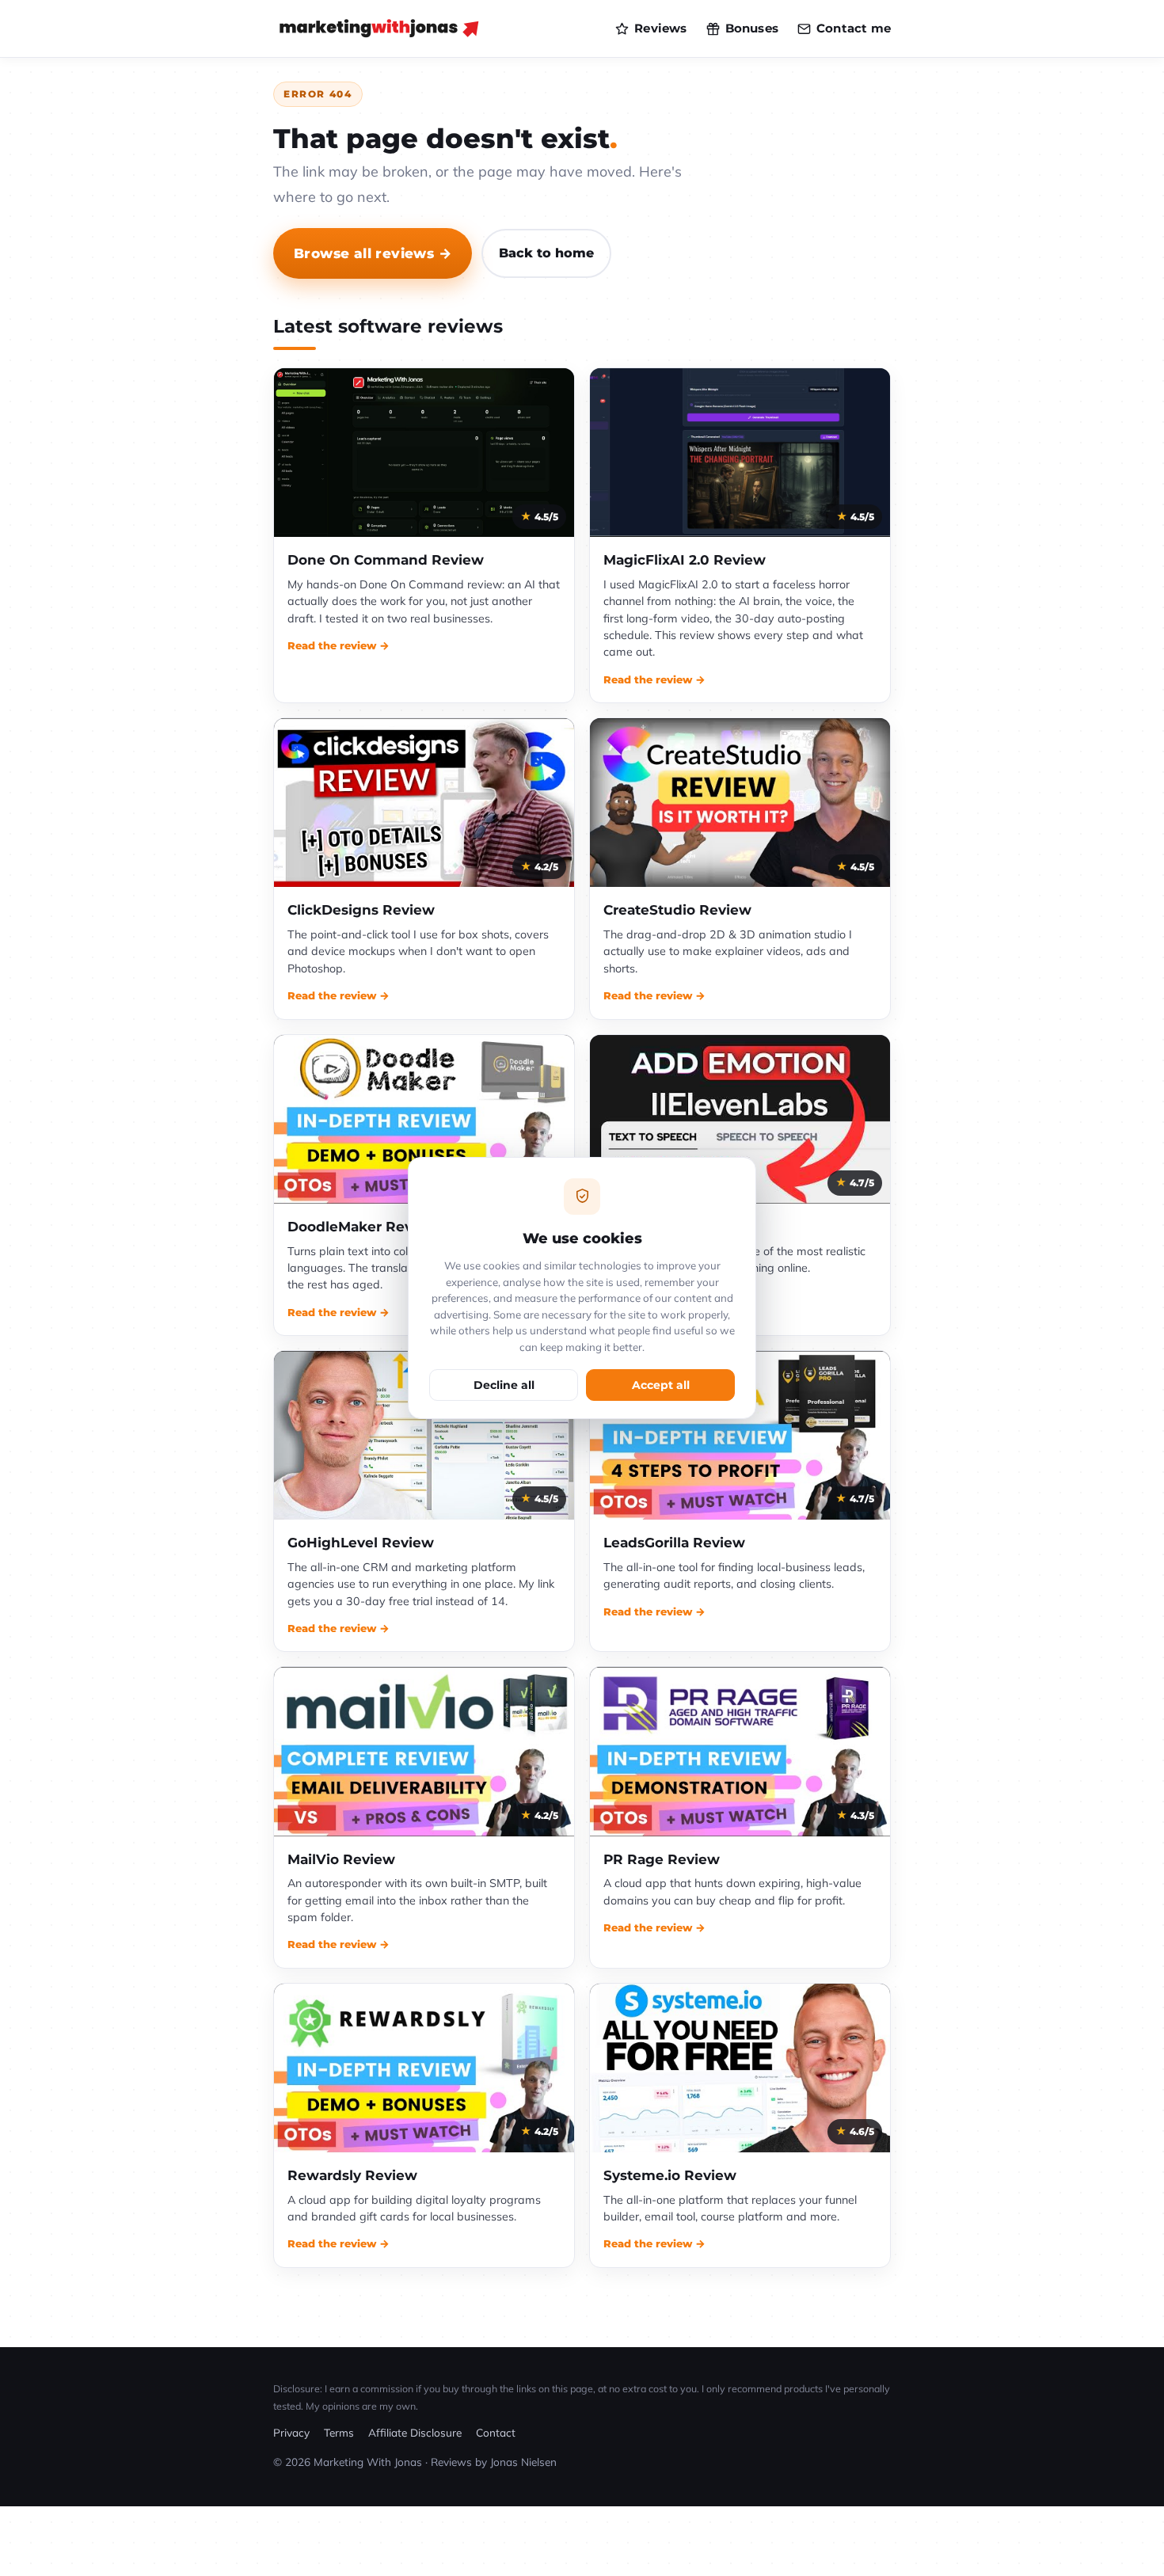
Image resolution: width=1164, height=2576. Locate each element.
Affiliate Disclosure (415, 2432)
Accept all (661, 1385)
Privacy (291, 2432)
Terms (339, 2432)
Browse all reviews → (373, 253)
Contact (496, 2432)
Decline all (504, 1385)
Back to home (546, 253)
